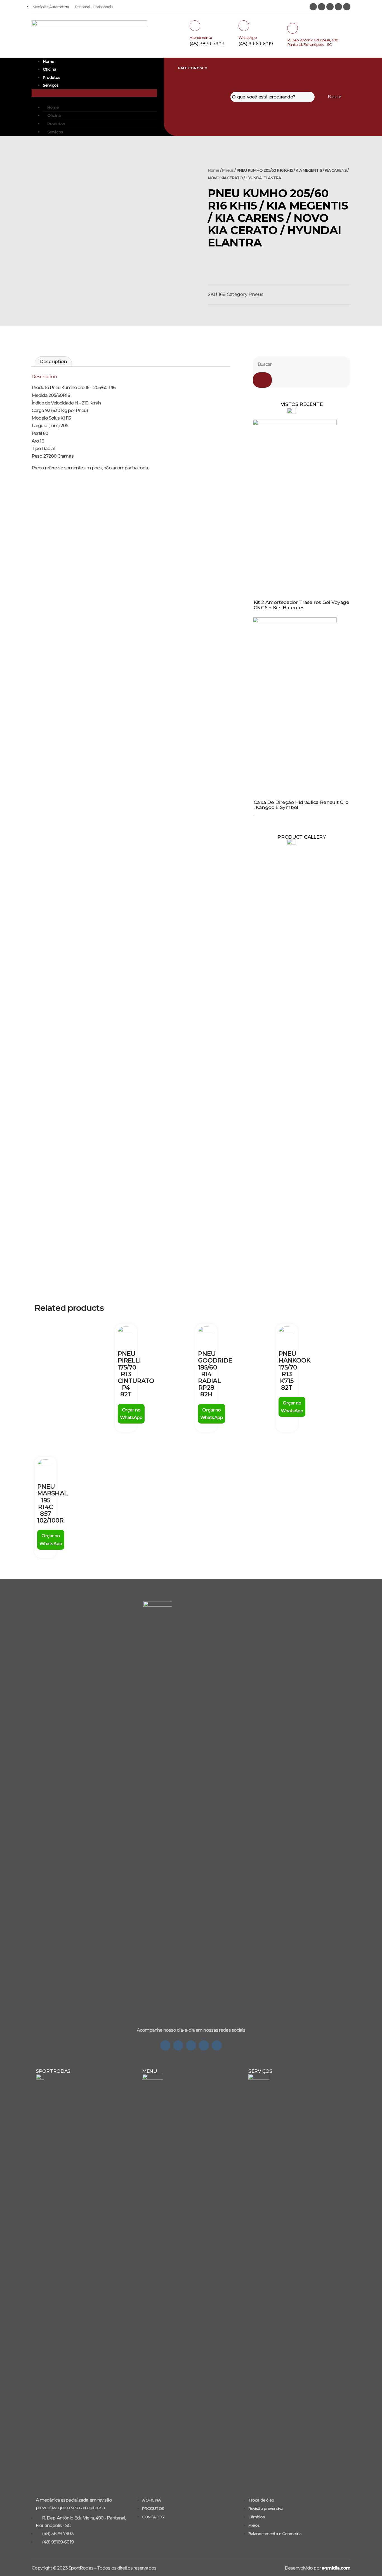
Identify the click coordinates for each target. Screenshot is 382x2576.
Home (48, 62)
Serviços (51, 85)
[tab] (53, 362)
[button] (94, 93)
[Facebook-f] (191, 2045)
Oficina (49, 69)
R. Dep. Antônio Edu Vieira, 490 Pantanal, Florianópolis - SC (313, 42)
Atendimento (201, 37)
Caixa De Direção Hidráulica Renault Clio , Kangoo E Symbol (301, 805)
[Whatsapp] (165, 2045)
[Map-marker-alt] (347, 7)
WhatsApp (248, 37)
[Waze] (204, 2045)
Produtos (51, 77)
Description (53, 361)
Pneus (228, 170)
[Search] (262, 380)
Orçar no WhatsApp (131, 1414)
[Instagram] (313, 7)
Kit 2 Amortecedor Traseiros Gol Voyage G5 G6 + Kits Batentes (301, 605)
